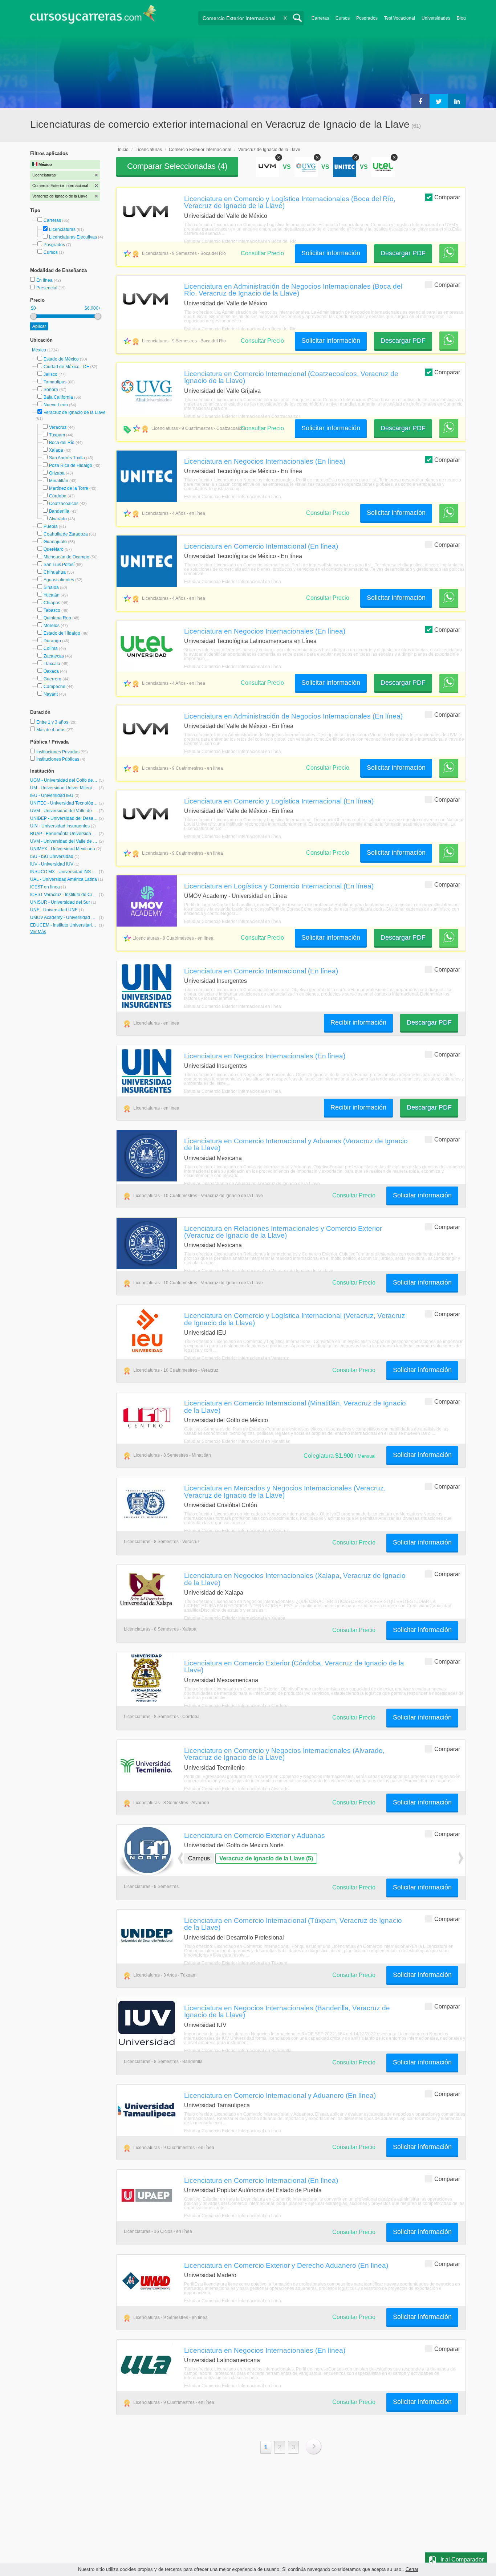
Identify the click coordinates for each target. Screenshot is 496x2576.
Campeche (54, 687)
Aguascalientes (59, 580)
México (40, 350)
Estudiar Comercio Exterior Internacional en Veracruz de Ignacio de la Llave (259, 1271)
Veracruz (58, 427)
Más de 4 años (51, 730)
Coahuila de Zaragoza (66, 534)
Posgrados (367, 18)
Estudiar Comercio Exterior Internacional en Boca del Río (240, 241)
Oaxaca (51, 671)
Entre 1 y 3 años (53, 722)
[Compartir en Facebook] (420, 101)
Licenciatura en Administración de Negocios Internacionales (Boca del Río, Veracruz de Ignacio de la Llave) (293, 290)
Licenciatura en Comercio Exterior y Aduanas (255, 1835)
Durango (52, 641)
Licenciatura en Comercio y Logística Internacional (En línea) (279, 801)
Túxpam (57, 435)
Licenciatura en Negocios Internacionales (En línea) (265, 461)
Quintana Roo (57, 618)
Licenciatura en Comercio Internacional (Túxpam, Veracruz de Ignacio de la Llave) (293, 1924)
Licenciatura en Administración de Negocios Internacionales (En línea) (293, 716)
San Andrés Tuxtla (67, 458)
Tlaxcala (52, 664)
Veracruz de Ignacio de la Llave (75, 412)
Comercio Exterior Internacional (200, 150)
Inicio (123, 150)
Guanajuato (55, 542)
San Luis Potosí (59, 565)
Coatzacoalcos (64, 504)
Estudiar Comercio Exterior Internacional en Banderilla (238, 2051)
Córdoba (58, 496)
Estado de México (61, 359)
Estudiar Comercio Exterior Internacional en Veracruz (236, 1358)
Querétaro (54, 549)
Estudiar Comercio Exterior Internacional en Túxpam (236, 1963)
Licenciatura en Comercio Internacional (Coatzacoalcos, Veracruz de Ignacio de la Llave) (291, 377)
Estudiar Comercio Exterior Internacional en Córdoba (236, 1706)
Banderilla (59, 511)
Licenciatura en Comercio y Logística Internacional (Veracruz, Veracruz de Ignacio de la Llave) (295, 1319)
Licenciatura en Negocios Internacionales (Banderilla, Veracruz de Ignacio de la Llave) (287, 2011)
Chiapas (52, 603)
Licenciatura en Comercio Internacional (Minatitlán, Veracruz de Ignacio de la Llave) (295, 1406)
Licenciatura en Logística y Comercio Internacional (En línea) (279, 886)
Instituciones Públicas (61, 759)
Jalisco (50, 374)
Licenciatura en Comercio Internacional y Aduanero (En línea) (280, 2095)
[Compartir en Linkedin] (457, 101)
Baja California (58, 397)
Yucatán (52, 595)
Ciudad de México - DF (66, 367)
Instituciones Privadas (62, 752)
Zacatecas (54, 656)
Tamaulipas (55, 382)
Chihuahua (55, 572)
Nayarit (51, 694)
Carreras (320, 18)
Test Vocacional (400, 18)
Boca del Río (62, 443)
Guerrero (52, 679)
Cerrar (412, 2569)
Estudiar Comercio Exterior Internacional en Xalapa (235, 1618)
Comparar (447, 197)
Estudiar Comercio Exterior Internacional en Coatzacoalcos (242, 416)
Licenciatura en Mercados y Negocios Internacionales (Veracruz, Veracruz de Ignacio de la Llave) (285, 1491)
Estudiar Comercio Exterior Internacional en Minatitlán (237, 1441)
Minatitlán (59, 481)
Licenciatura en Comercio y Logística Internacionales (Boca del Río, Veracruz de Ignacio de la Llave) (290, 202)
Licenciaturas (62, 229)
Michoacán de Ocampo (66, 557)
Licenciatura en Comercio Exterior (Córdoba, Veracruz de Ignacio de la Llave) (294, 1666)
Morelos (52, 626)
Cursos (343, 18)
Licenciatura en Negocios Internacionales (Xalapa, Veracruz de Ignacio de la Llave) (295, 1579)
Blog (461, 18)
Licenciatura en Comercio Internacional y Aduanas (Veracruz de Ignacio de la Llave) (296, 1144)
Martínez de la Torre (69, 488)
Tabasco (52, 610)
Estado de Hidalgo (62, 633)
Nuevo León (56, 405)
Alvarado (58, 519)
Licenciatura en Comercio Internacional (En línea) (261, 546)
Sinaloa (51, 587)
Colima (51, 648)
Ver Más (38, 932)
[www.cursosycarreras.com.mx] (93, 17)
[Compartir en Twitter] (439, 101)
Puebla (51, 526)
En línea (45, 280)
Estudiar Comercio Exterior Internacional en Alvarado (236, 1789)
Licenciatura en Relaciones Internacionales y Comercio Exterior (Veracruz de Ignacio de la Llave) (283, 1232)
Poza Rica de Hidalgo (71, 465)
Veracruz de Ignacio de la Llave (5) (266, 1858)
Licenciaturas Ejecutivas (73, 237)
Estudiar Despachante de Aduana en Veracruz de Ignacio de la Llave (252, 1184)
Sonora (51, 390)
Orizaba (57, 473)
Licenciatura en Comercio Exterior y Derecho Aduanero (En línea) (286, 2265)
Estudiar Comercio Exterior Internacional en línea (233, 497)
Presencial (47, 288)
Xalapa (56, 450)
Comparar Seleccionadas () (177, 166)
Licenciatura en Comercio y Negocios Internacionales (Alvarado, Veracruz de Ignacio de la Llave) (284, 1754)
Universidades (436, 18)
